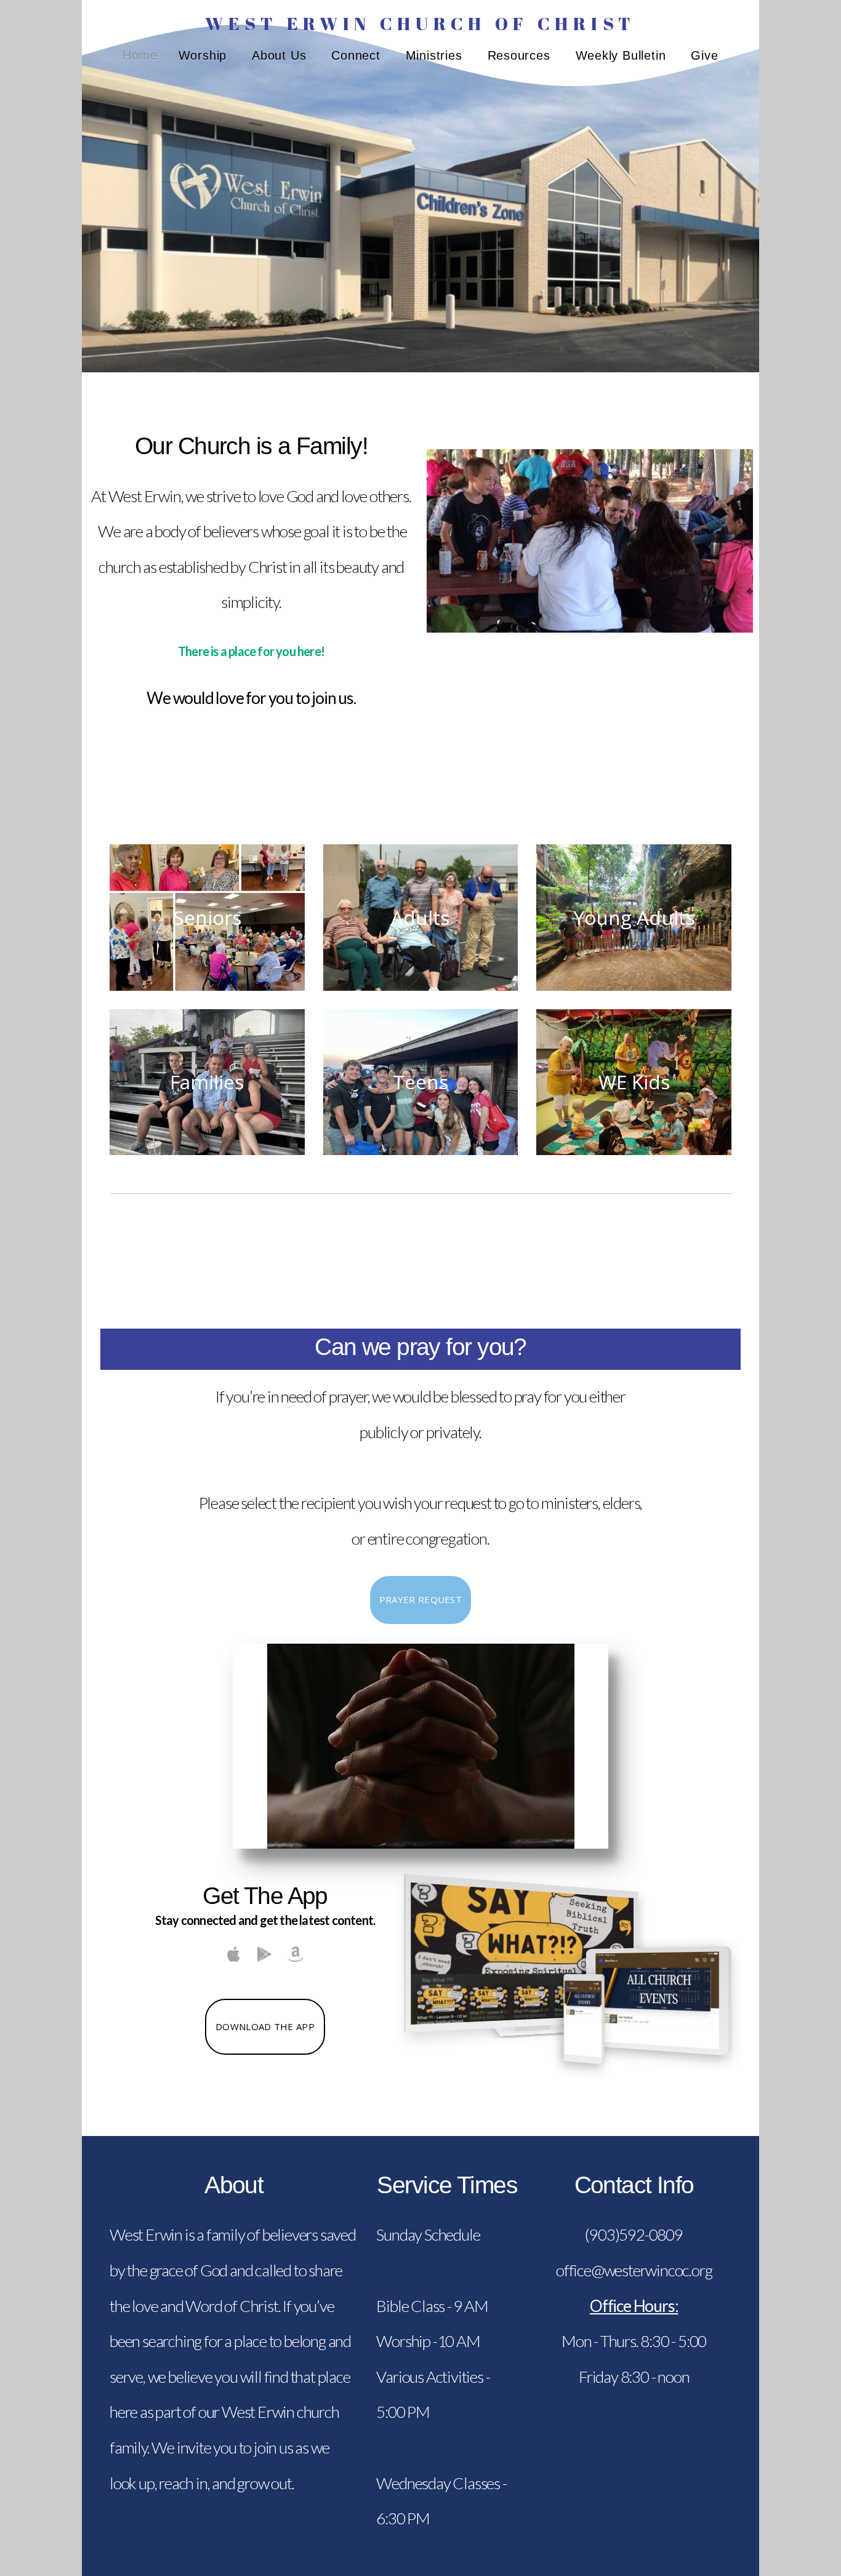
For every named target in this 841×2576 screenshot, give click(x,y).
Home (140, 55)
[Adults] (421, 991)
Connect (358, 55)
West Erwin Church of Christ (420, 23)
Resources (521, 55)
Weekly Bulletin (623, 55)
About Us (281, 55)
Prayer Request (420, 1599)
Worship (205, 55)
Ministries (436, 55)
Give (704, 55)
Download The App (265, 2026)
